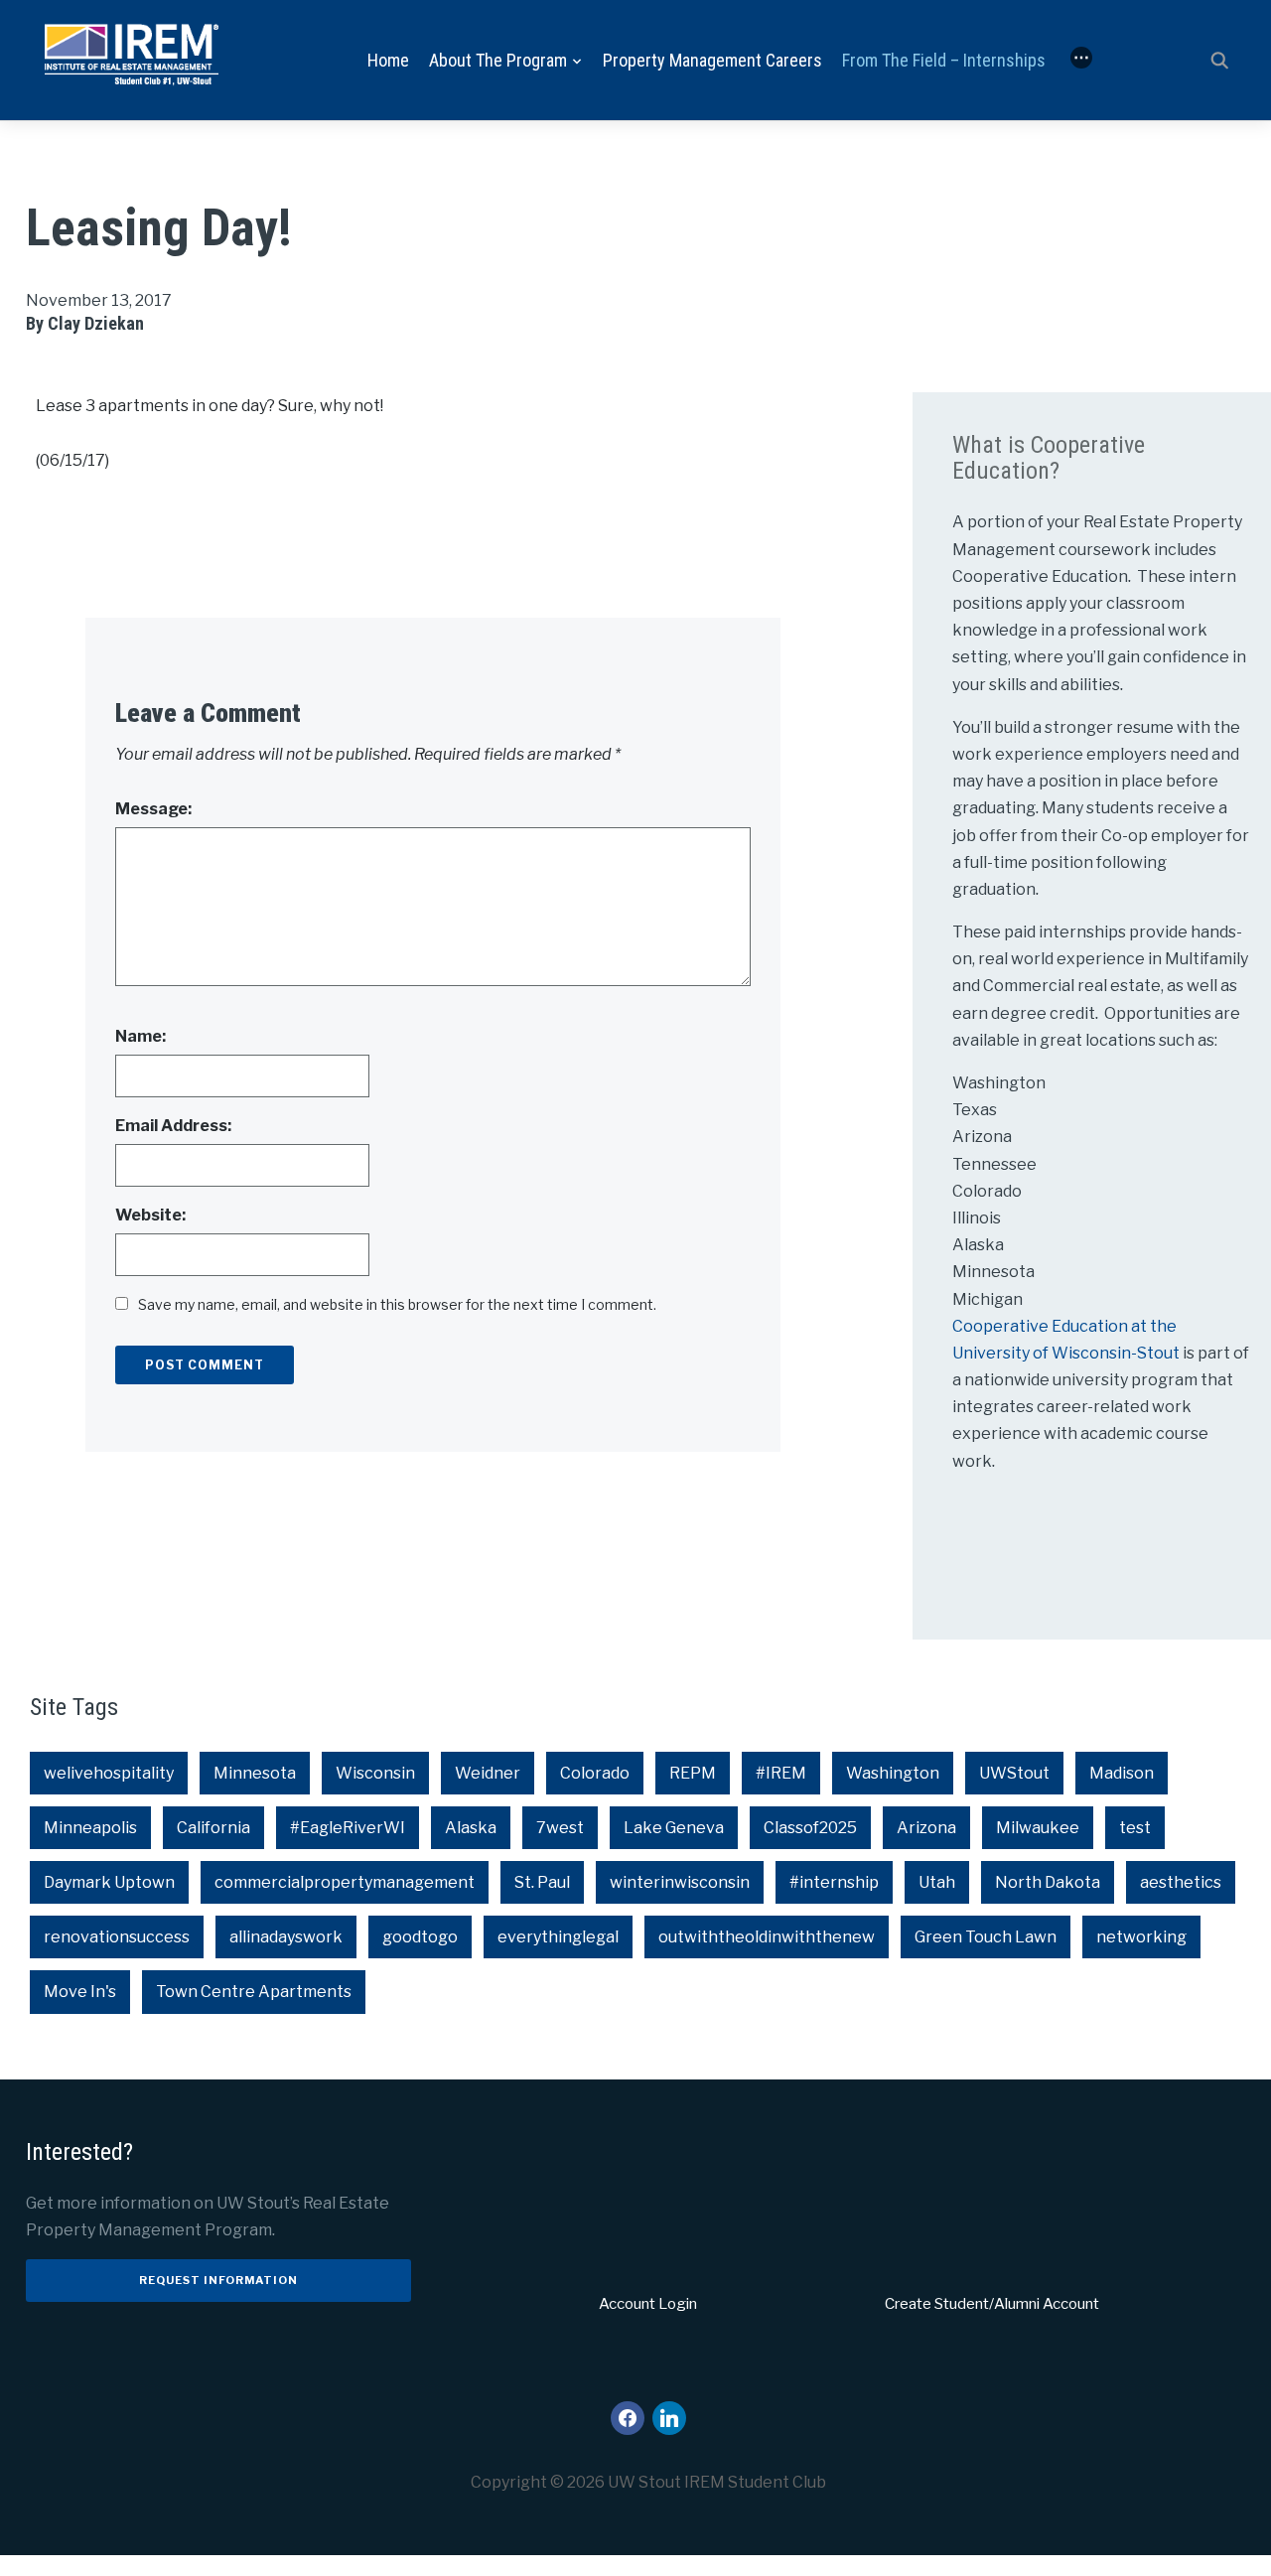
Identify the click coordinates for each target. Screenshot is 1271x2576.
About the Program (498, 60)
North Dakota (1048, 1882)
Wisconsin (375, 1773)
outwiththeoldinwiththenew (767, 1937)
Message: (153, 809)
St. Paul (542, 1882)
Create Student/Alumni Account (992, 2304)
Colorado (595, 1773)
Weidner (488, 1773)
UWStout (1014, 1773)
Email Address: (173, 1126)
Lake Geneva (674, 1828)
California (213, 1828)
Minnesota (255, 1773)
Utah (937, 1882)
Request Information (218, 2280)
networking (1141, 1937)
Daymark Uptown (109, 1882)
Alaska (471, 1828)
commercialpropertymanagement (345, 1882)
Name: (141, 1036)
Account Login (648, 2304)
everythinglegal (558, 1937)
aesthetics (1181, 1882)
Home (388, 60)
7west (560, 1828)
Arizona (926, 1828)
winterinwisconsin (680, 1882)
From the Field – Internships (944, 60)
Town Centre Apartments (254, 1992)
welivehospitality (109, 1773)
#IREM (781, 1773)
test (1135, 1828)
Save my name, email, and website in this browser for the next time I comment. (397, 1304)
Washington (893, 1773)
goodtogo (420, 1937)
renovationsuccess (117, 1937)
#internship (834, 1882)
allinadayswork (286, 1937)
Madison (1122, 1773)
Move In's (80, 1992)
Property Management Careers (712, 60)
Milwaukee (1038, 1828)
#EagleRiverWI (348, 1828)
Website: (150, 1215)
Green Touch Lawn (986, 1937)
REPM (693, 1773)
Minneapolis (90, 1828)
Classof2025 (810, 1828)
